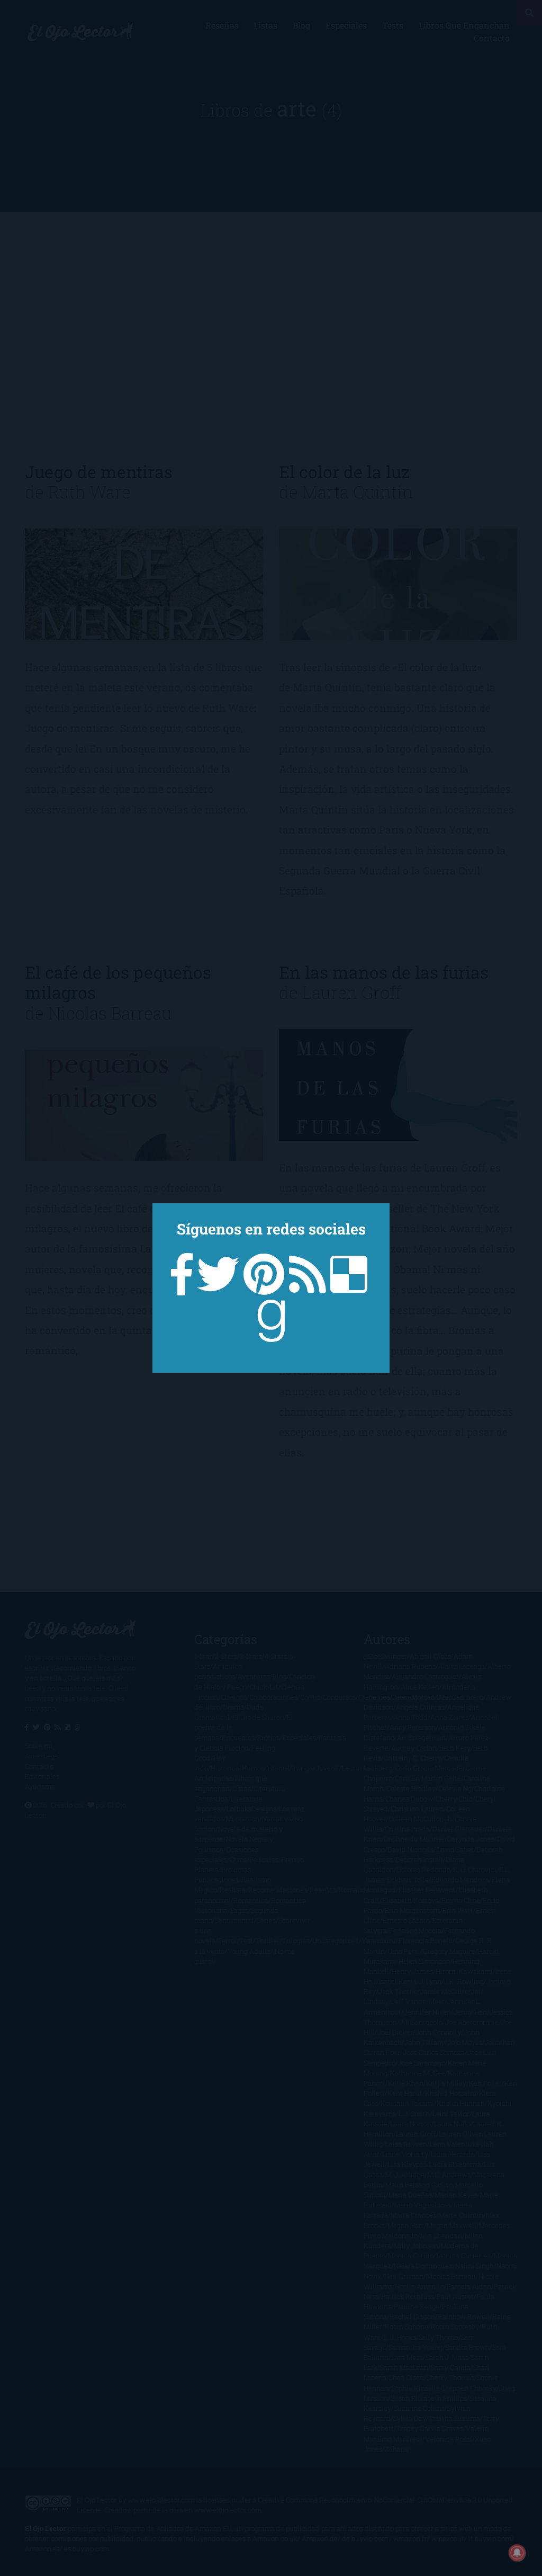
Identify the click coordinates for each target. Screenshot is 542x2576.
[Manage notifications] (517, 2553)
